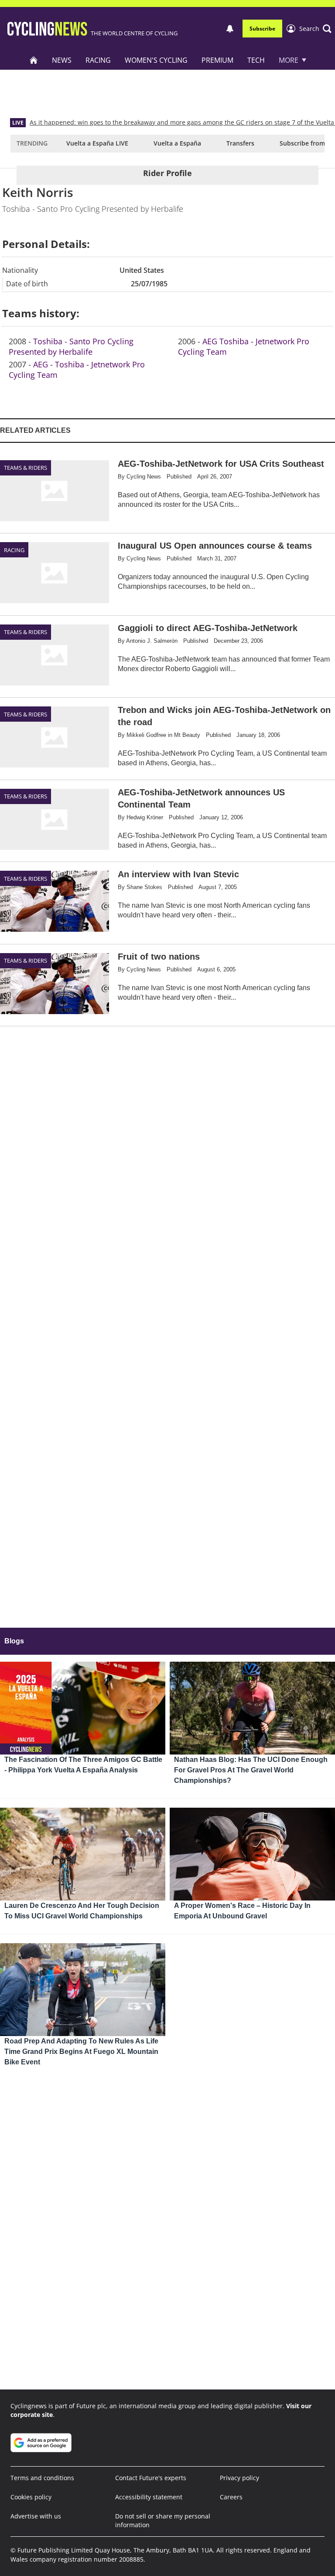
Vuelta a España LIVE (97, 143)
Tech (256, 60)
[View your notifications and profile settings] (230, 29)
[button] (315, 29)
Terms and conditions (42, 2478)
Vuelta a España (177, 143)
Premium (217, 60)
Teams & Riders (26, 468)
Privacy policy (239, 2478)
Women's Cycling (156, 60)
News (62, 60)
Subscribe (262, 29)
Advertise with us (36, 2516)
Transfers (240, 143)
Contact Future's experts (151, 2478)
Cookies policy (31, 2497)
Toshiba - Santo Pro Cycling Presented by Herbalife (71, 346)
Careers (231, 2497)
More (289, 60)
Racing (98, 60)
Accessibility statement (149, 2497)
